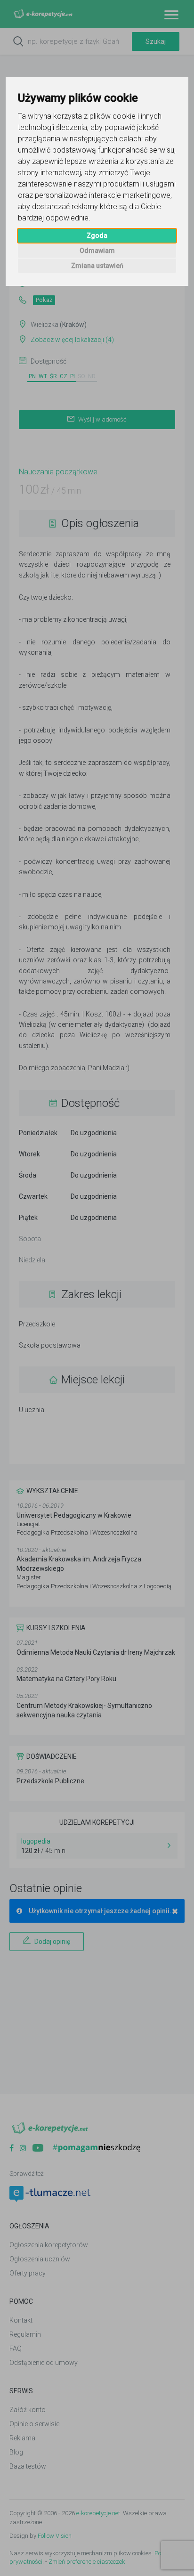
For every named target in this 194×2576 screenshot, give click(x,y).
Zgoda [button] (97, 236)
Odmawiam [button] (97, 251)
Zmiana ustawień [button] (97, 266)
